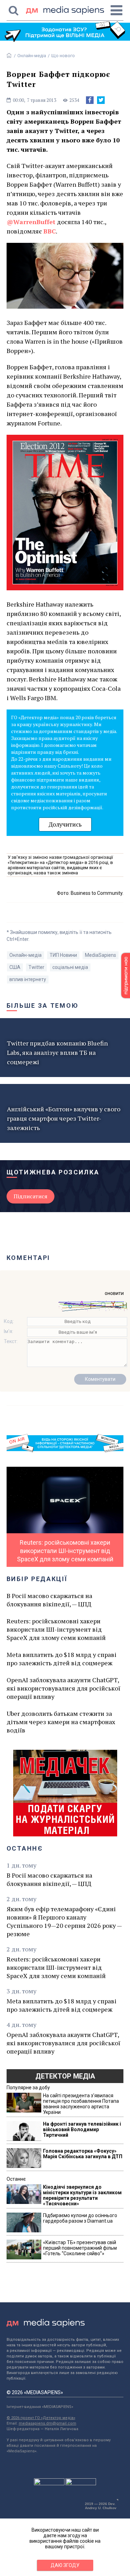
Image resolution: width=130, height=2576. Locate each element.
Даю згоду (65, 2565)
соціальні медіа (70, 967)
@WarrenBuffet (31, 222)
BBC (50, 231)
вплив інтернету (28, 979)
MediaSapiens (101, 955)
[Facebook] (90, 100)
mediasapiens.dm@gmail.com (47, 2423)
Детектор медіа (65, 2076)
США (15, 967)
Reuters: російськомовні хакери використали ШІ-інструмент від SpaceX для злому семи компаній (56, 1629)
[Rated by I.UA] (49, 2484)
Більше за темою (43, 1005)
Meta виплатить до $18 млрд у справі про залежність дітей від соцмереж (62, 1659)
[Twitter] (101, 100)
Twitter (36, 967)
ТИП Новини (63, 955)
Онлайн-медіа (32, 56)
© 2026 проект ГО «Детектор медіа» (41, 2418)
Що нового (63, 56)
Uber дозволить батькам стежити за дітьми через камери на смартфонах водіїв (61, 1722)
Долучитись (65, 824)
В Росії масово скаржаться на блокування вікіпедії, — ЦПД (49, 1600)
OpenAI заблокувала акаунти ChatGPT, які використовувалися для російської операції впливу (63, 1688)
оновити (114, 1293)
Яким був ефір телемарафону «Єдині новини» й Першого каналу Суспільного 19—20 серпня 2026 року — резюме (64, 1921)
